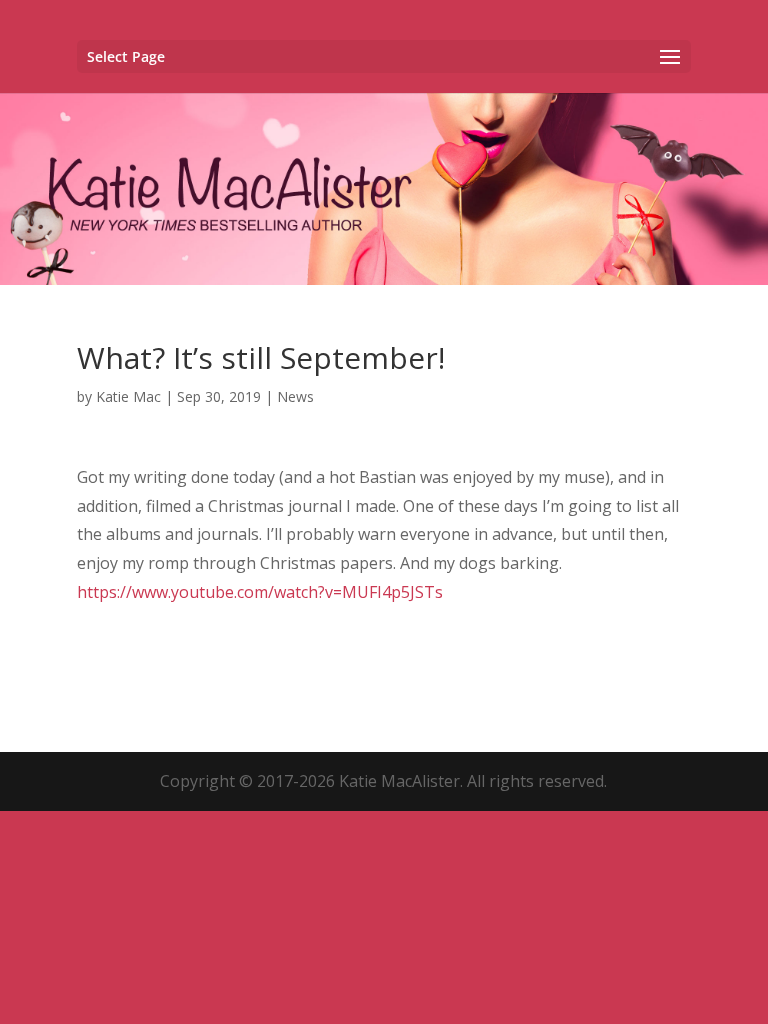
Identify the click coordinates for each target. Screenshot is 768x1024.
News (295, 396)
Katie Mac (128, 396)
